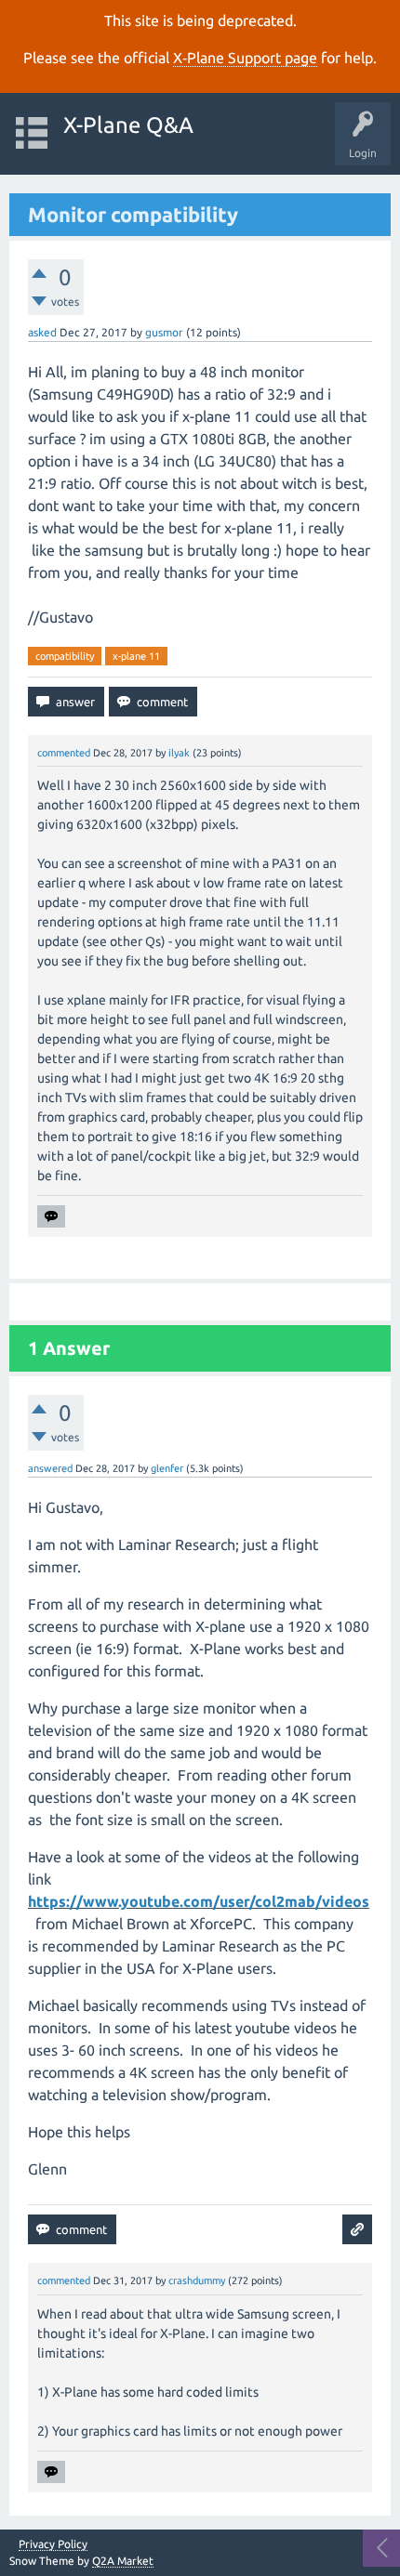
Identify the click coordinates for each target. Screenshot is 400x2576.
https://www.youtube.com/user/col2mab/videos (199, 1901)
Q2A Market (123, 2561)
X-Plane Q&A (128, 125)
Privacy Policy (53, 2544)
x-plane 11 (136, 656)
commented (64, 753)
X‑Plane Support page (245, 58)
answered (50, 1468)
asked (42, 332)
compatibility (65, 656)
